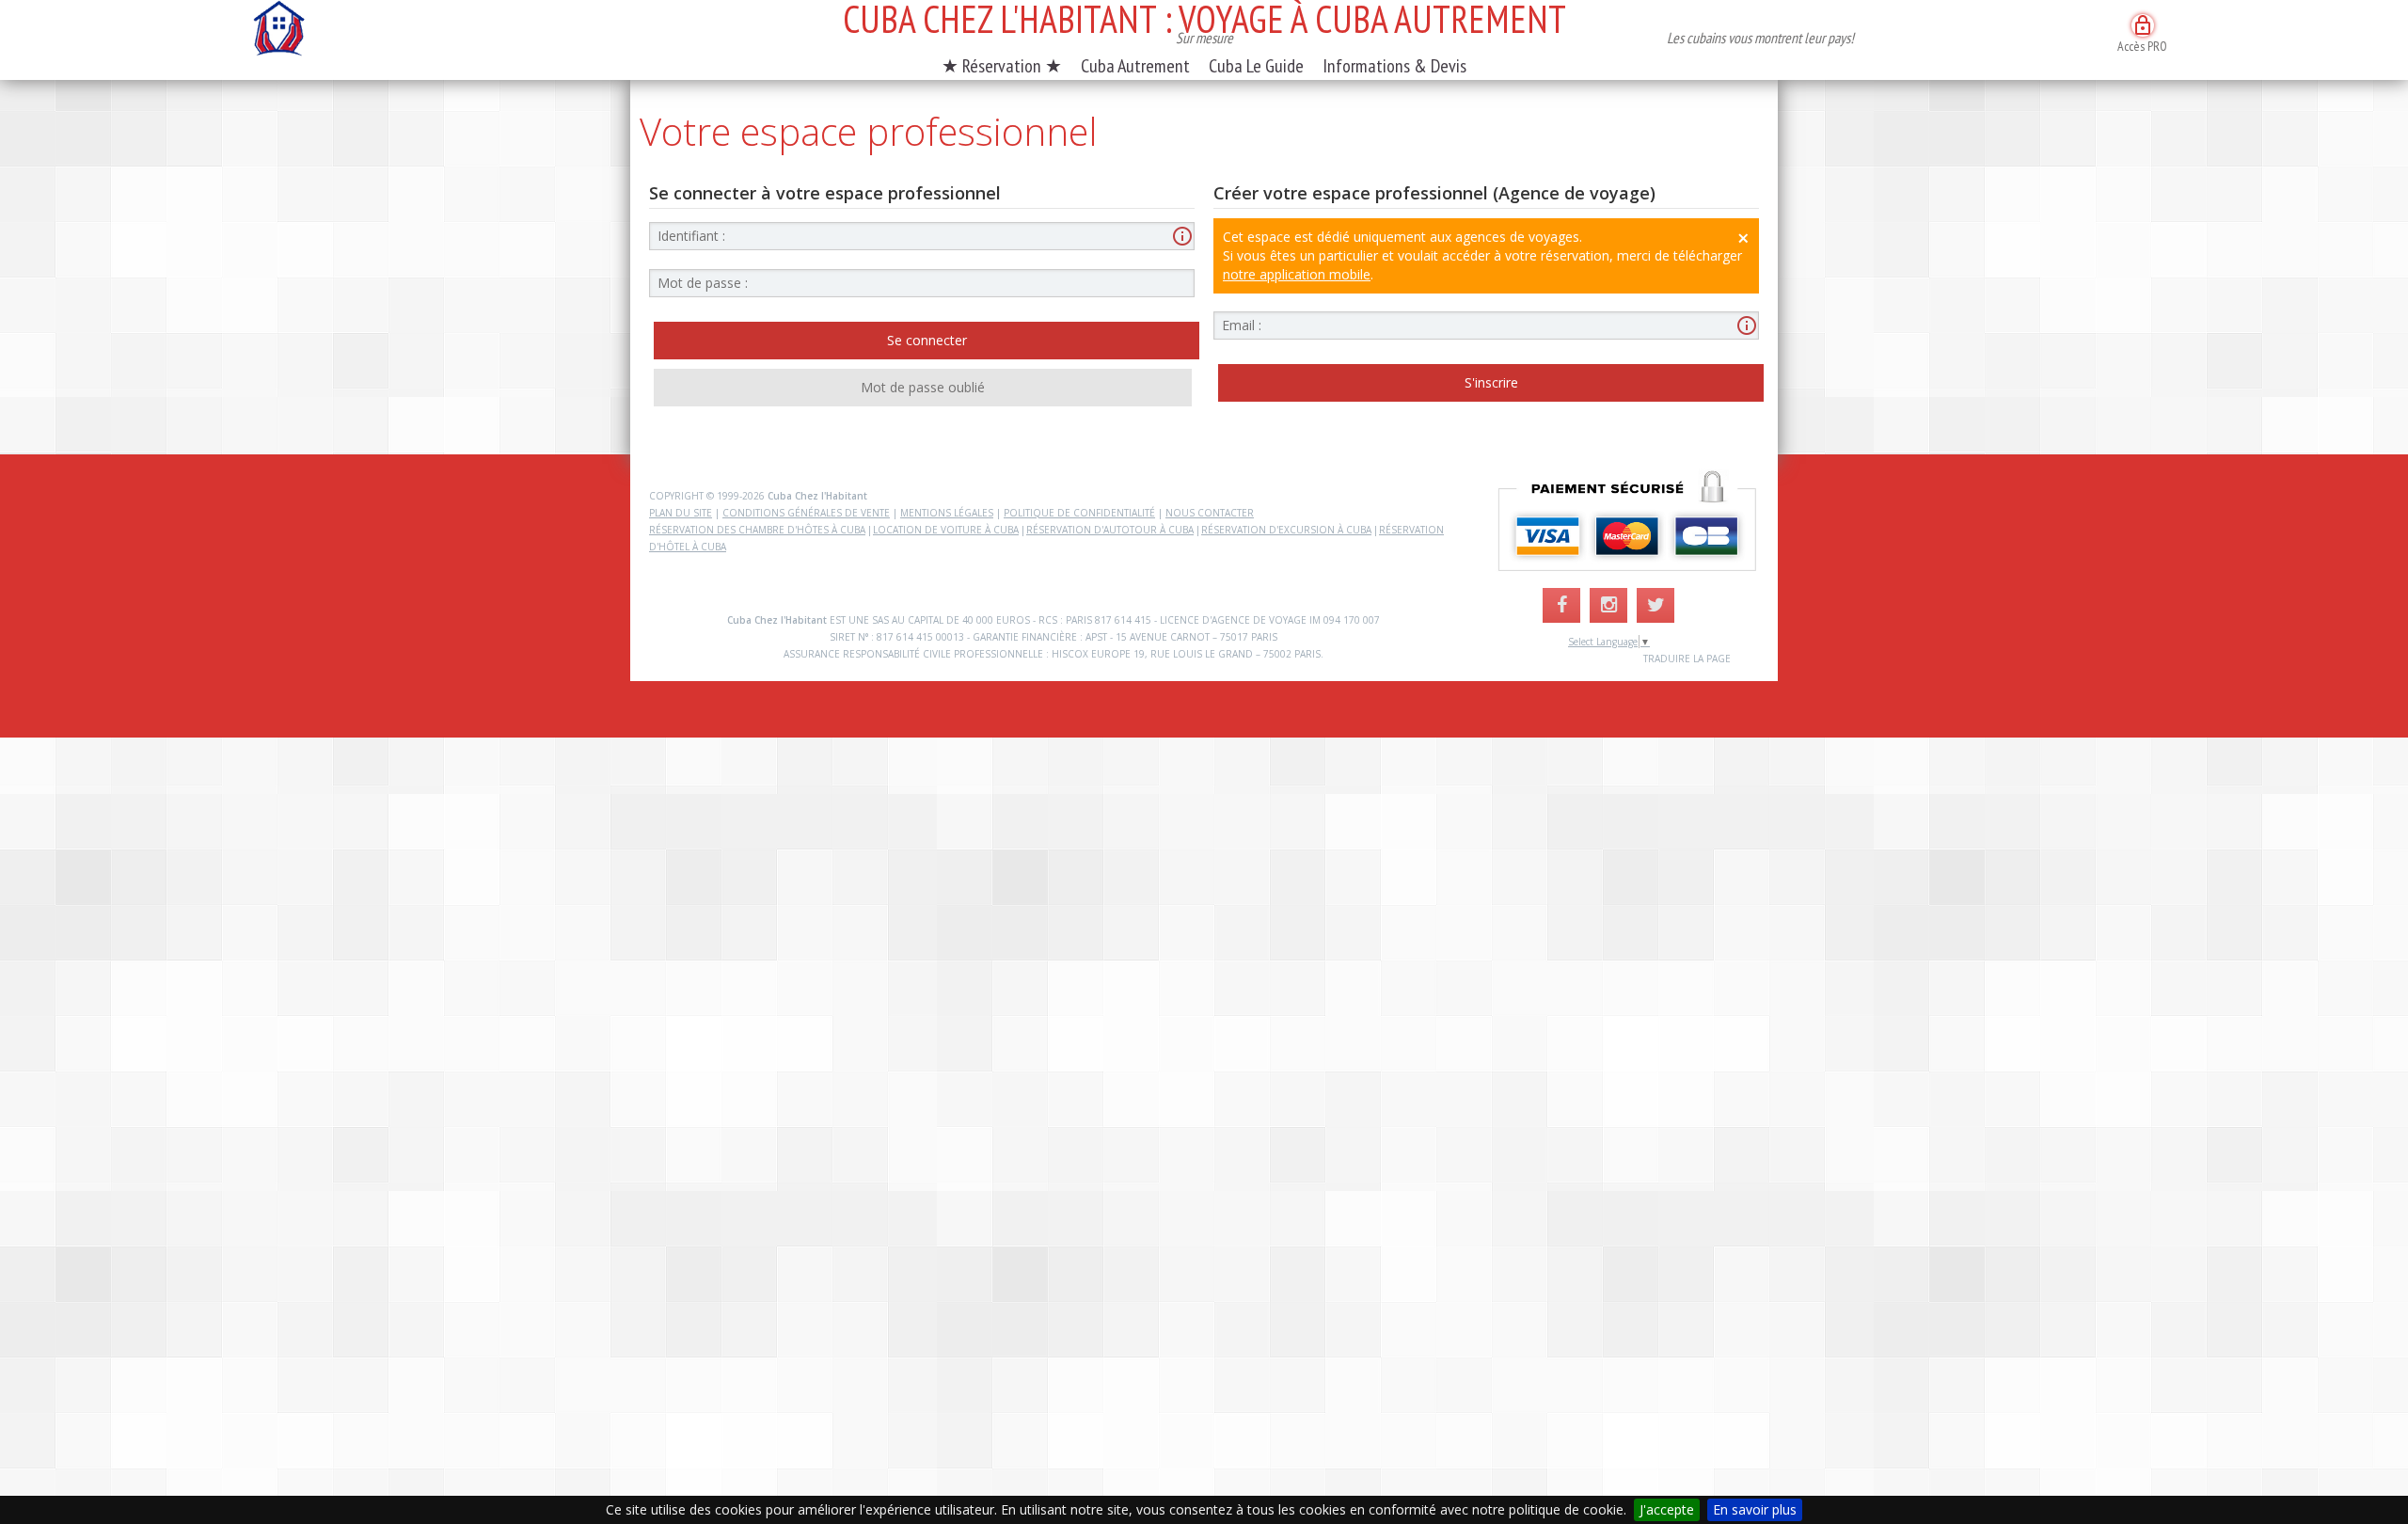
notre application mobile (1297, 274)
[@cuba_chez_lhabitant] (1608, 605)
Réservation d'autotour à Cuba (1110, 530)
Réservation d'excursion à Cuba (1286, 530)
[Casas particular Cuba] (278, 33)
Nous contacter (1210, 513)
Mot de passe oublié (923, 387)
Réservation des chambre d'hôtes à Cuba (757, 530)
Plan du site (681, 513)
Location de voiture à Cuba (946, 530)
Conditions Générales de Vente (806, 513)
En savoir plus (1755, 1509)
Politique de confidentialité (1079, 513)
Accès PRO (2142, 34)
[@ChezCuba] (1655, 605)
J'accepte (1667, 1509)
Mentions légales (947, 513)
